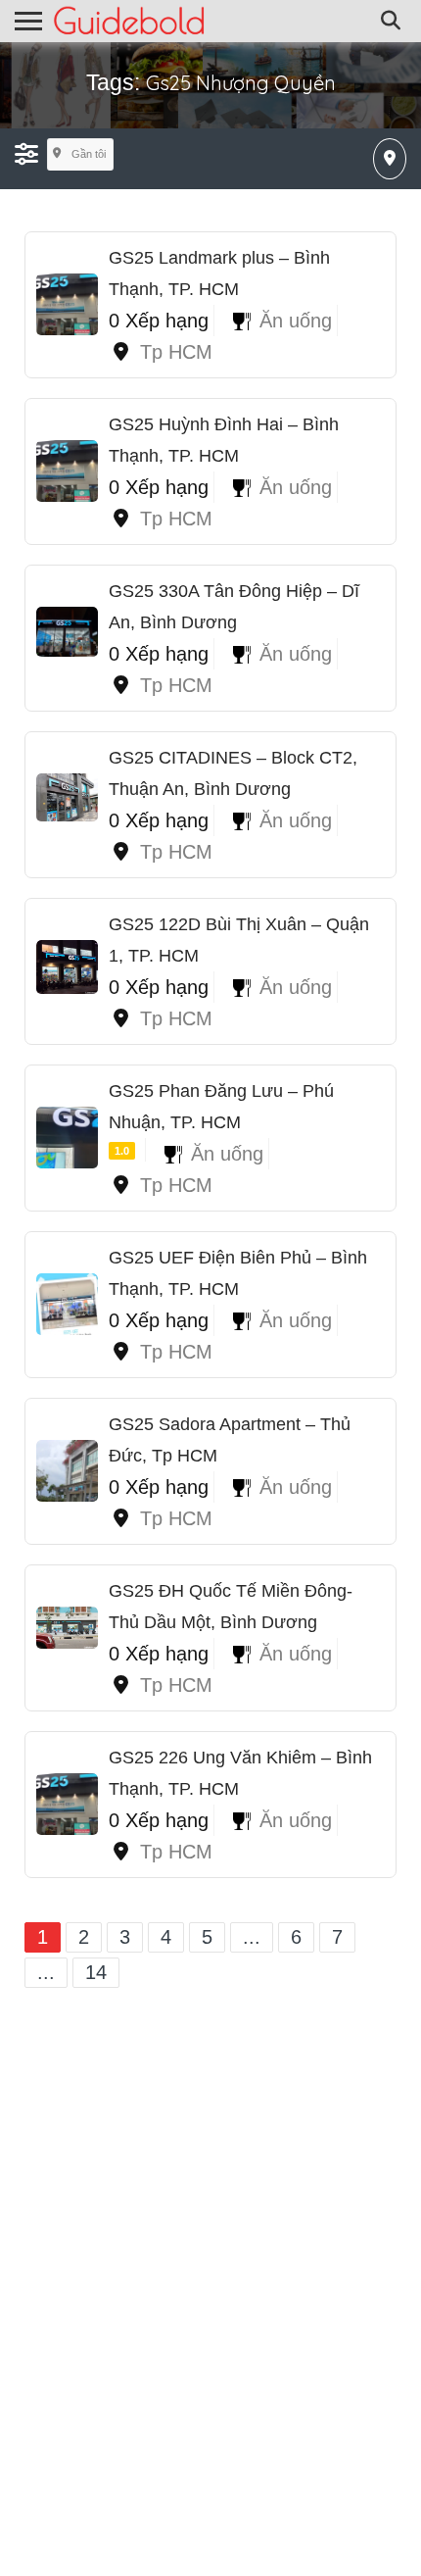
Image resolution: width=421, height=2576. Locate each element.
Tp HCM (176, 352)
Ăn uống (296, 321)
